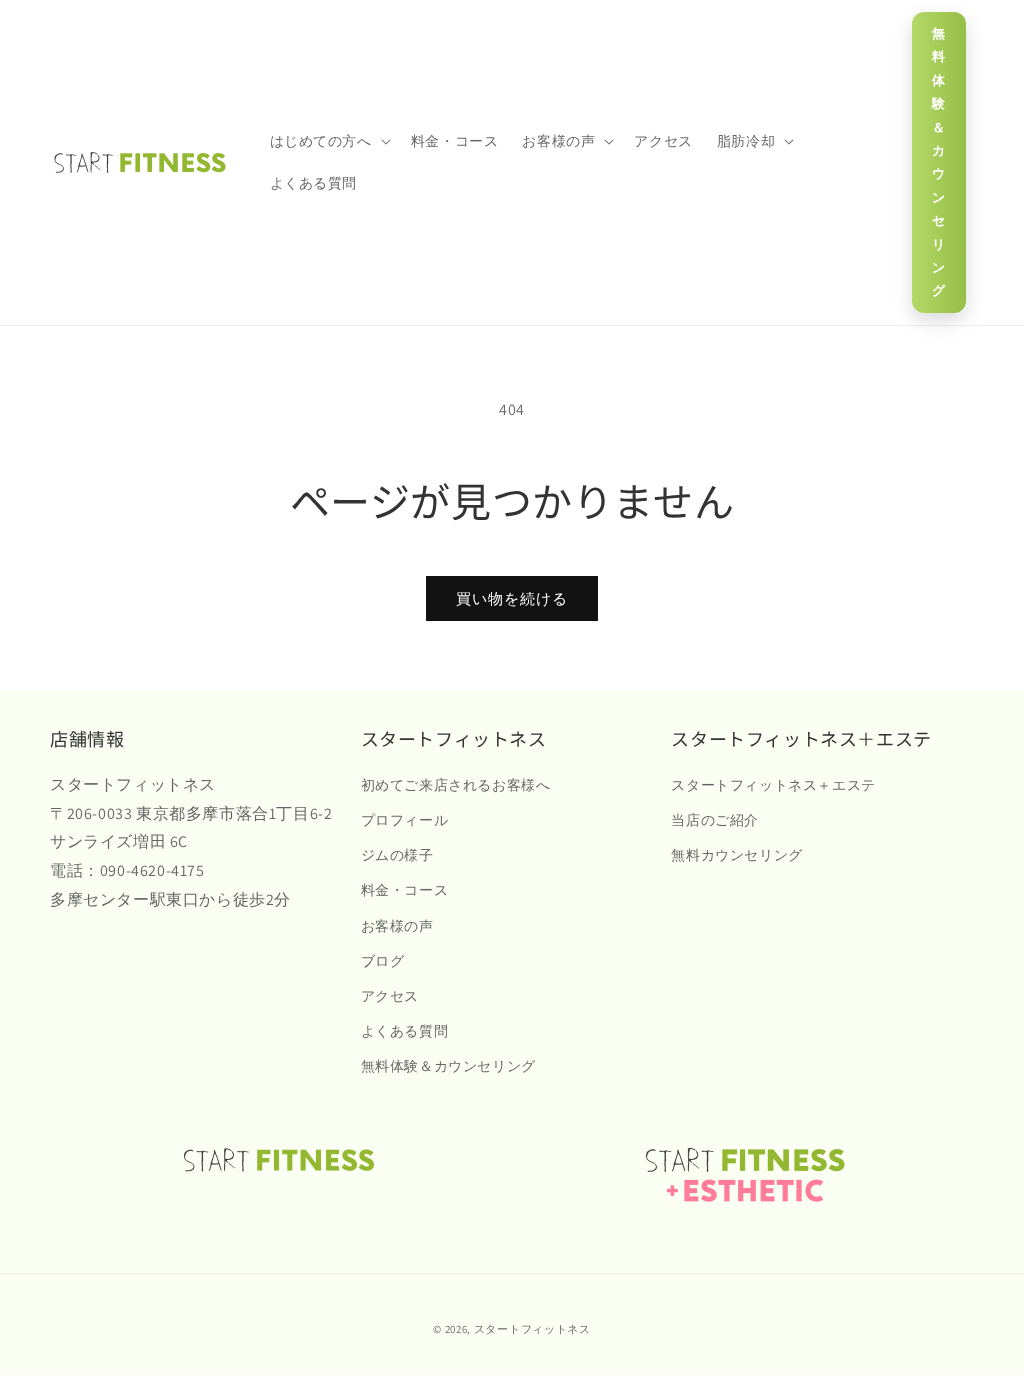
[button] (328, 141)
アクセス (390, 996)
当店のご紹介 (715, 820)
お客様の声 (397, 926)
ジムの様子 (397, 855)
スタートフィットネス (532, 1329)
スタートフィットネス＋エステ (773, 785)
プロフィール (405, 820)
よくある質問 (405, 1031)
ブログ (383, 961)
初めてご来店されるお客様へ (456, 785)
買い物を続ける (512, 598)
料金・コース (405, 890)
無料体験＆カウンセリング (939, 162)
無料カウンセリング (736, 855)
